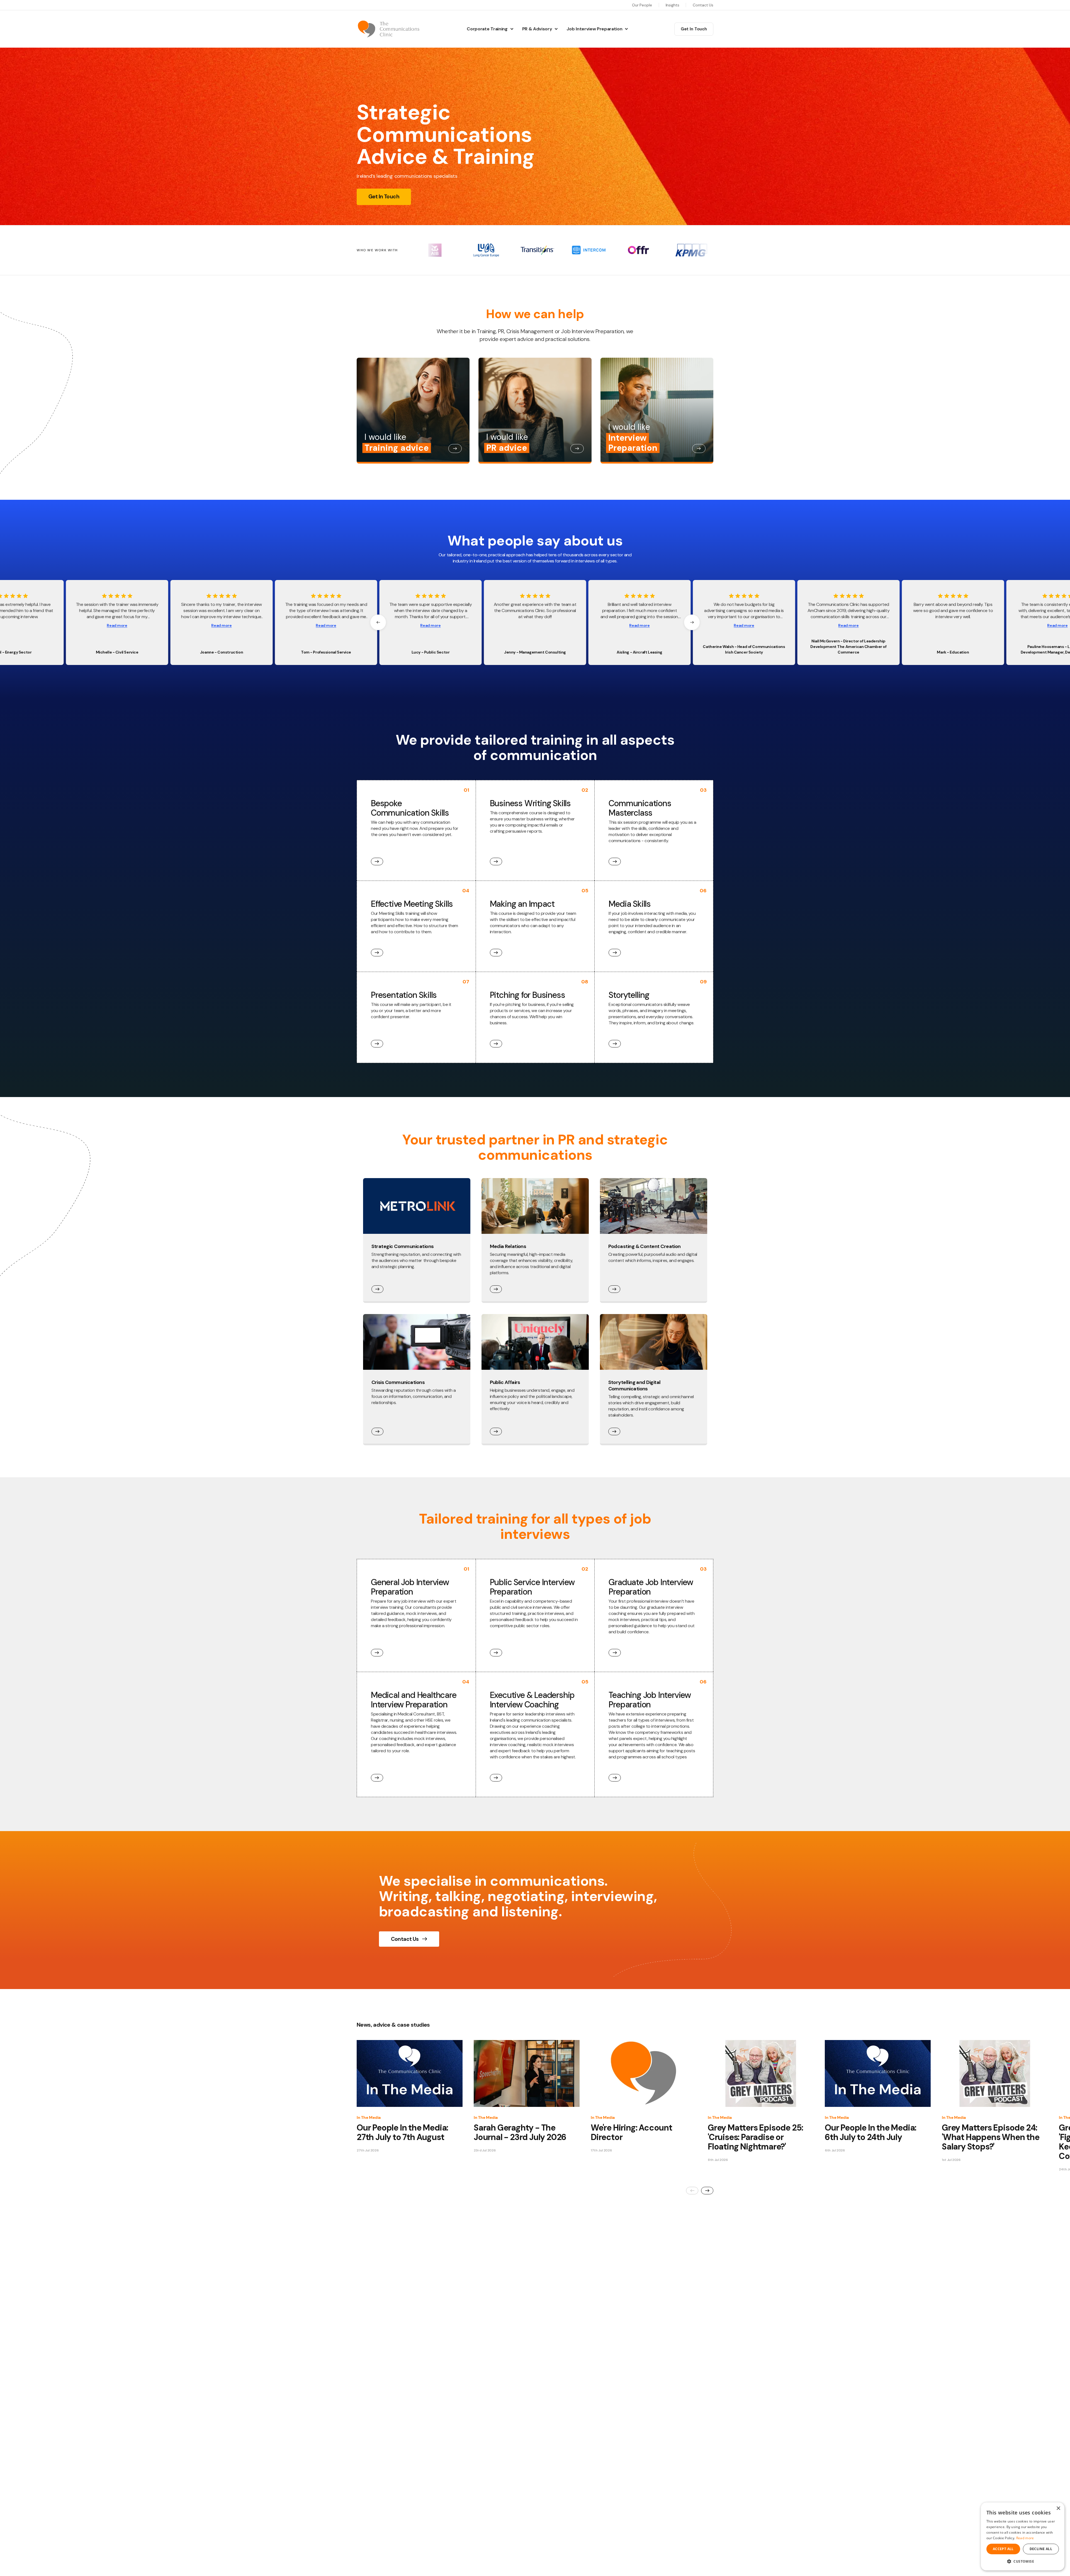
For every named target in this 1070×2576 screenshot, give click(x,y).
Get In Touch (694, 29)
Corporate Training (487, 29)
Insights (673, 5)
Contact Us (703, 5)
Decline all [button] (1041, 2549)
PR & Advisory (537, 29)
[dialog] (1023, 2536)
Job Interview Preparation (594, 29)
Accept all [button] (1003, 2549)
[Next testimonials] (692, 622)
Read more (117, 626)
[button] (1023, 2561)
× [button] (1058, 2508)
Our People (642, 5)
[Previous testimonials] (378, 622)
